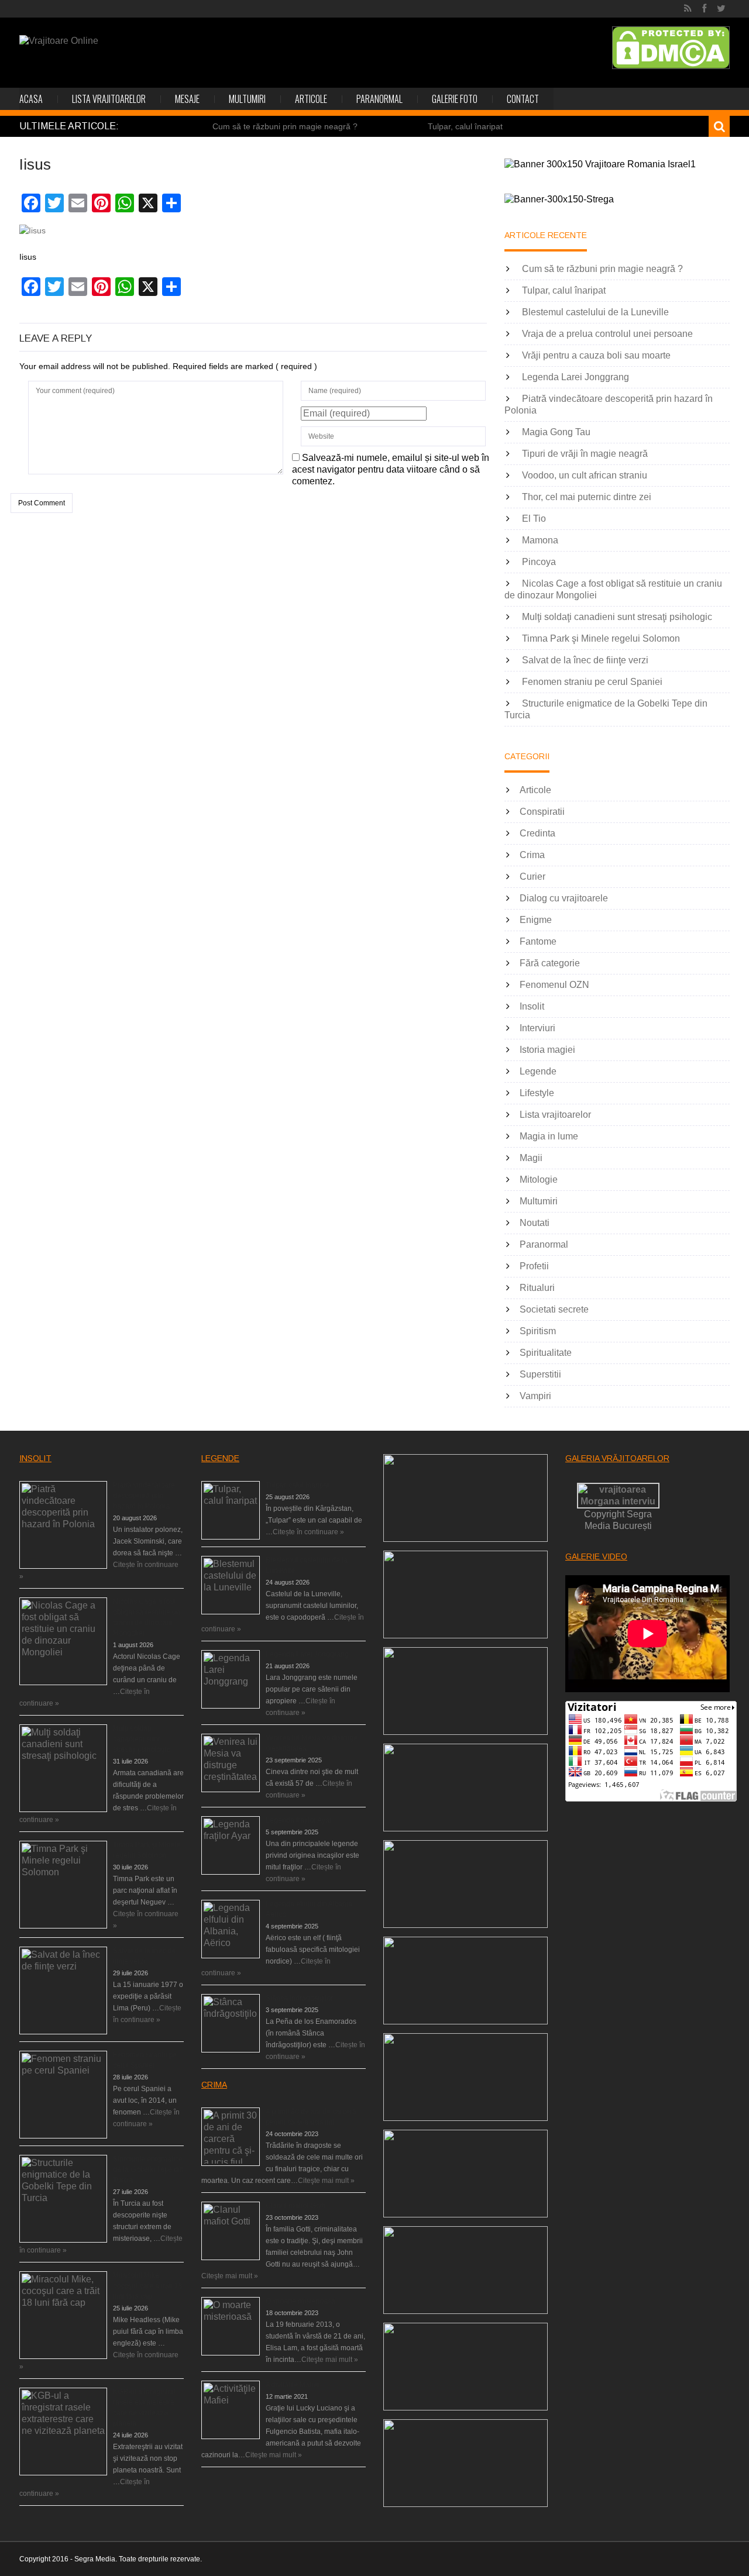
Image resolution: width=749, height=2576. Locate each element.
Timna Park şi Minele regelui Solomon (601, 638)
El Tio (534, 519)
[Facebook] (704, 9)
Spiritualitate (546, 1353)
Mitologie (539, 1179)
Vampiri (535, 1396)
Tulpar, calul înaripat (465, 126)
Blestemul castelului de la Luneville (595, 312)
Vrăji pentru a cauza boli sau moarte (596, 355)
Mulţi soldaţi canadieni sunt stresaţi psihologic (617, 617)
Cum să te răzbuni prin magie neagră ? (285, 126)
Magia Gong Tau (556, 432)
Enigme (536, 920)
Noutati (535, 1223)
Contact (523, 99)
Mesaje (187, 99)
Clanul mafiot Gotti (296, 2206)
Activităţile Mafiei (292, 2385)
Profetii (534, 1266)
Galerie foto (455, 99)
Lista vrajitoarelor (109, 99)
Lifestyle (537, 1093)
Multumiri (247, 99)
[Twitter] (721, 9)
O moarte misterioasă (300, 2301)
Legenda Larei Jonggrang (576, 377)
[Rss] (688, 9)
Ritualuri (537, 1288)
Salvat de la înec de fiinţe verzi (585, 660)
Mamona (540, 540)
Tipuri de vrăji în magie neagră (585, 454)
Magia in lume (549, 1136)
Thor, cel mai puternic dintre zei (587, 497)
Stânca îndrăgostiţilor (299, 1998)
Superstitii (540, 1374)
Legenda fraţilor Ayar (299, 1820)
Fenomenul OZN (554, 985)
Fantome (538, 941)
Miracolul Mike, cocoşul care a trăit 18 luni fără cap (148, 2286)
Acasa (31, 99)
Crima (532, 855)
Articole (311, 99)
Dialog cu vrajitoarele (564, 898)
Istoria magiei (547, 1050)
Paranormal (379, 99)
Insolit (532, 1006)
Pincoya (539, 562)
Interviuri (537, 1028)
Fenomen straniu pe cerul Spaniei (592, 682)
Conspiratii (542, 812)
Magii (531, 1158)
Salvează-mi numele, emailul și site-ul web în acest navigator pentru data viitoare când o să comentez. (391, 469)
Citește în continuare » (308, 1532)
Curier (532, 877)
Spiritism (538, 1331)
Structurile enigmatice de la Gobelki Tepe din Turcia (148, 2169)
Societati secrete (554, 1309)
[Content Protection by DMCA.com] (671, 48)
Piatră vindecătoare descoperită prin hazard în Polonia (144, 1496)
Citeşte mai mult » (326, 2181)
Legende (538, 1071)
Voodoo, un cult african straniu (585, 475)
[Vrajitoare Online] (59, 41)
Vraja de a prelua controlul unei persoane (607, 334)
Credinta (537, 833)
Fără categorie (550, 963)
